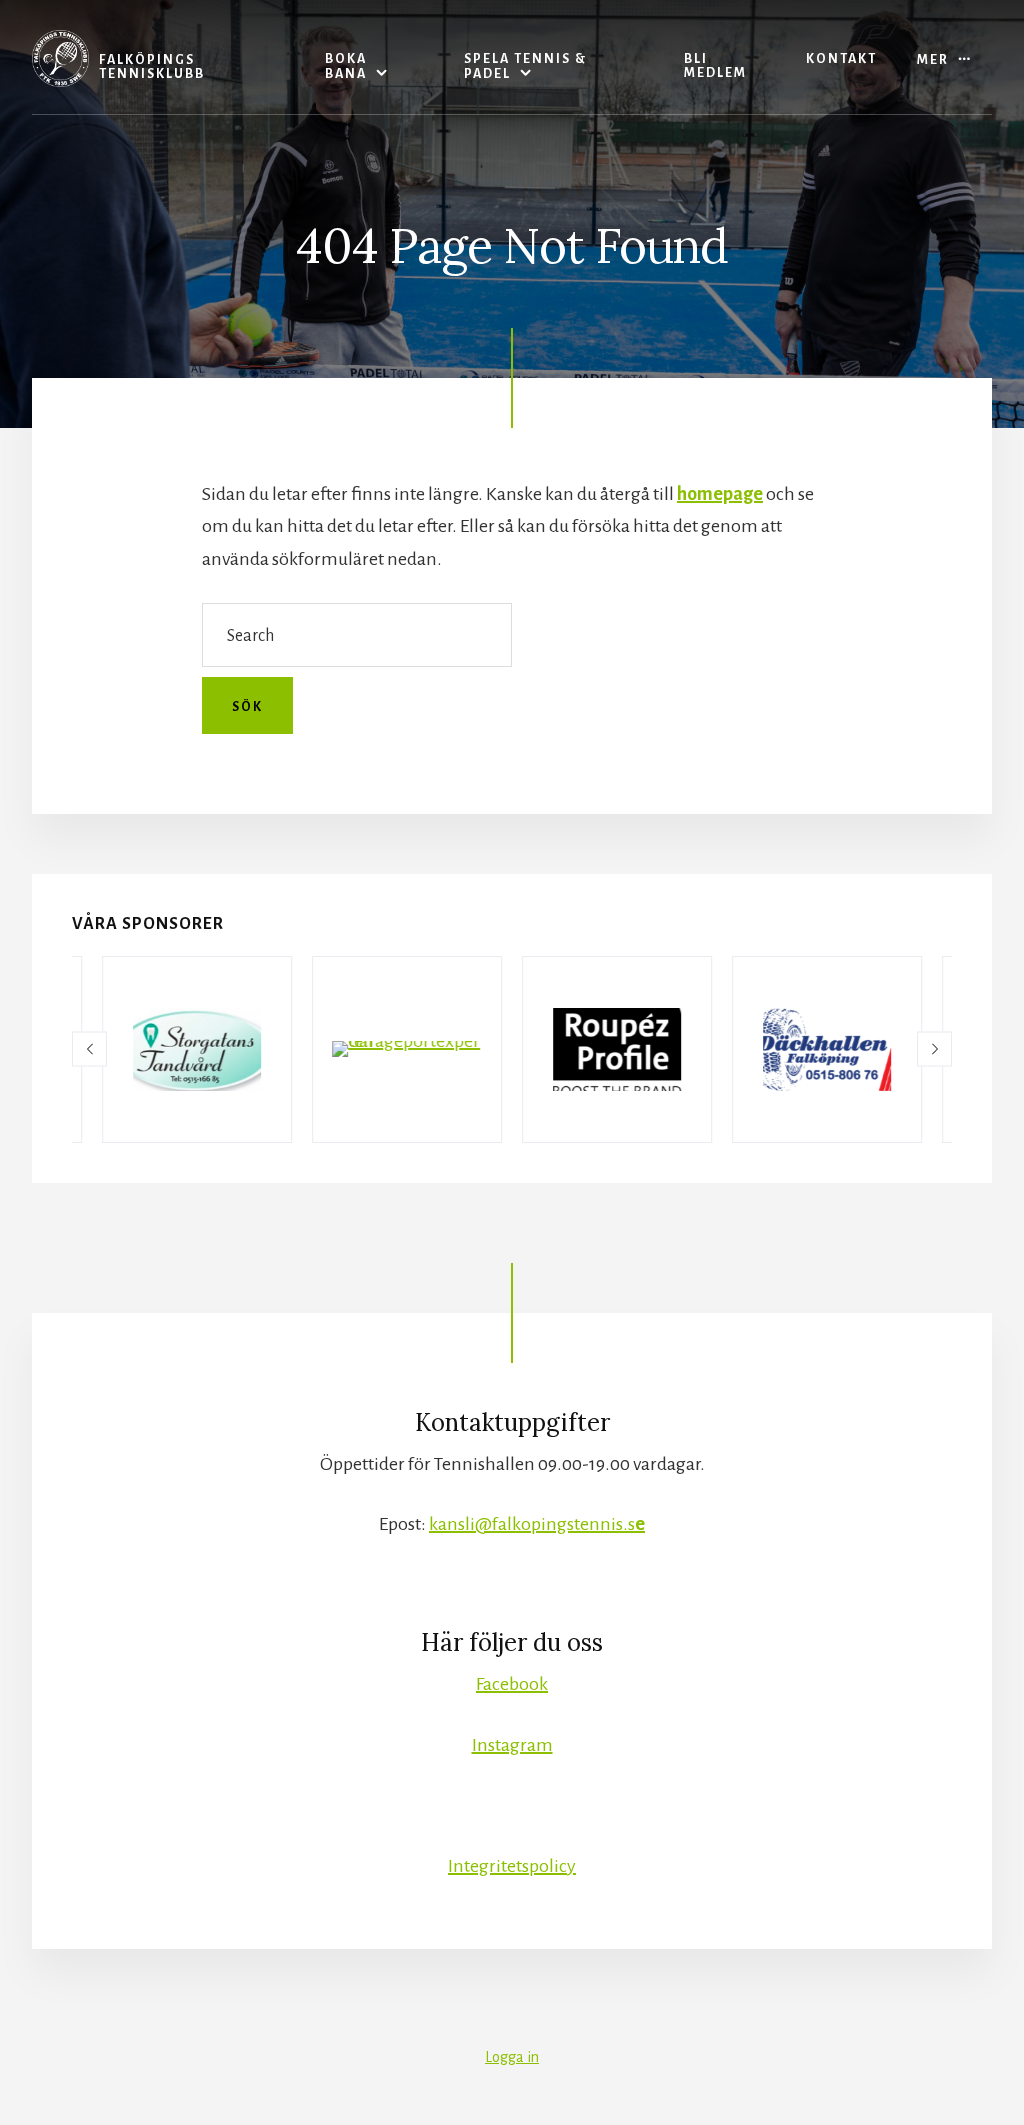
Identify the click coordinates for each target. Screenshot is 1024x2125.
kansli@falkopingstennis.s (537, 1524)
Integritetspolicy (512, 1866)
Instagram (512, 1745)
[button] (89, 1049)
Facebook (512, 1684)
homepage (720, 494)
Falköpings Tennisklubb (152, 67)
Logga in (512, 2057)
